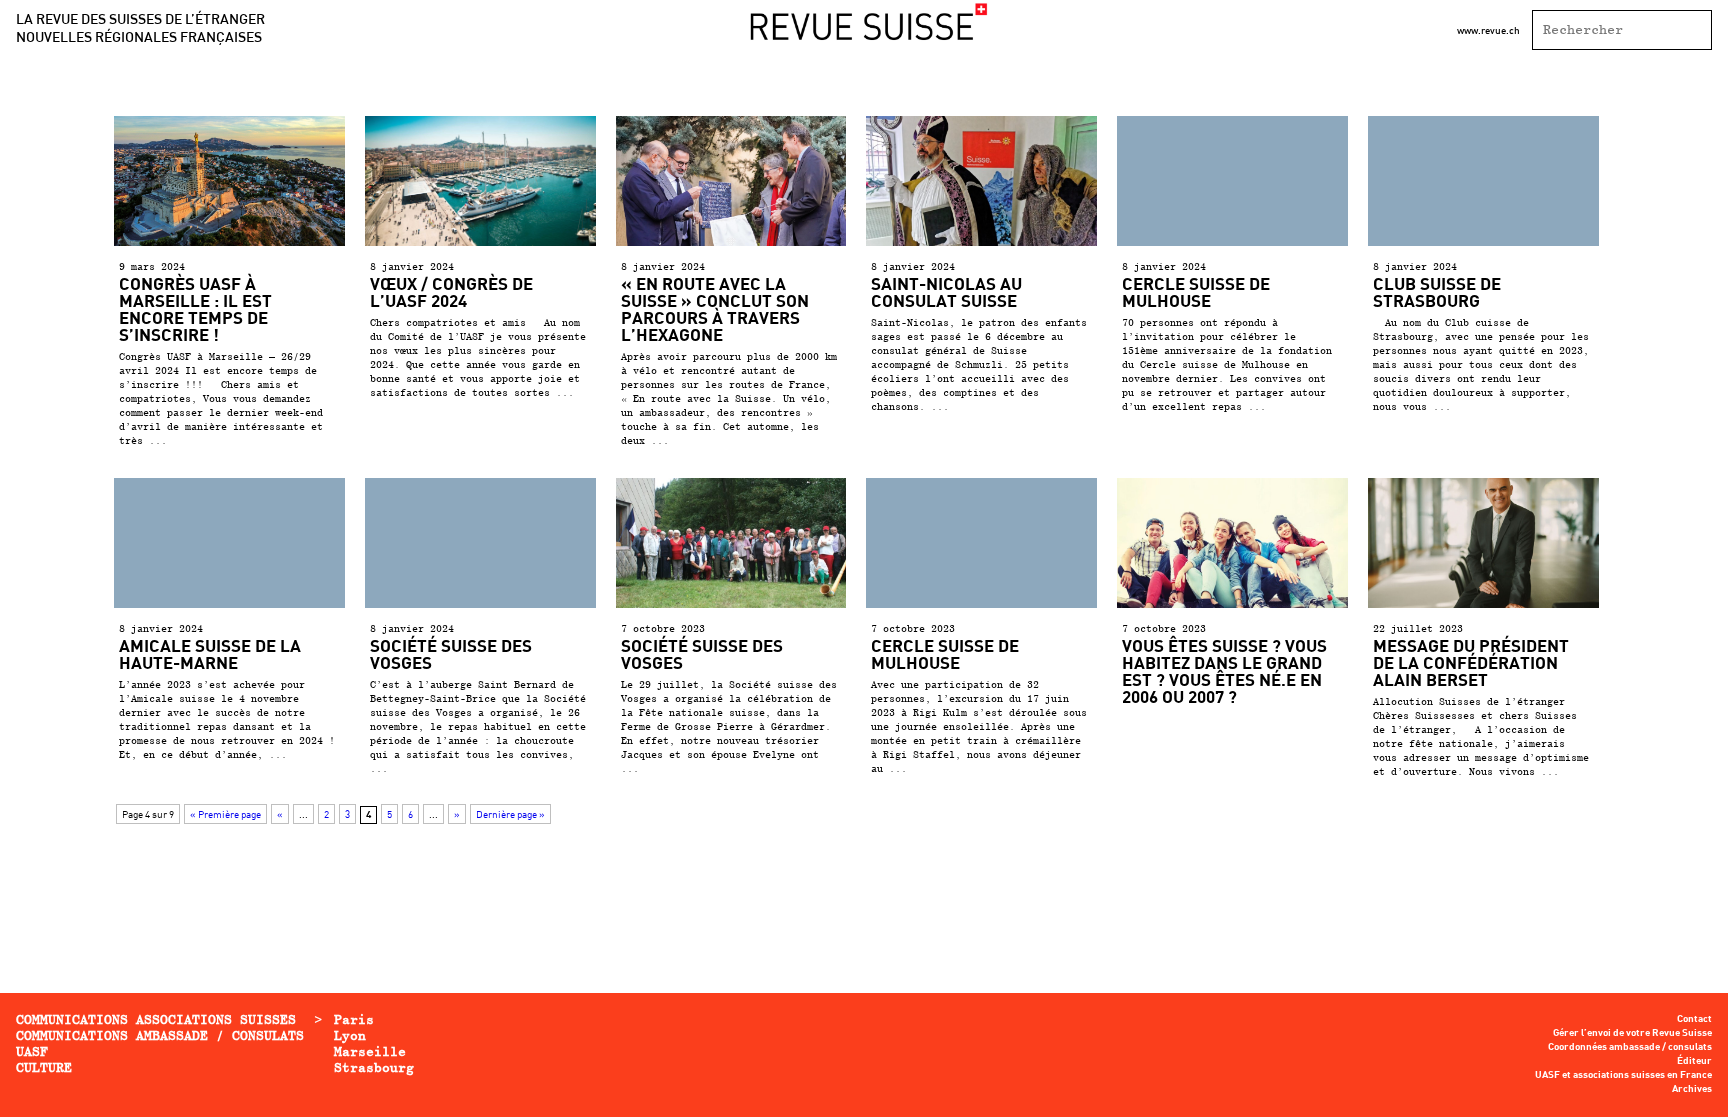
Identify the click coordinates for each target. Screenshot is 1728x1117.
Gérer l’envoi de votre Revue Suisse (1632, 1033)
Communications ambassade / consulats (160, 1035)
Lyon (350, 1035)
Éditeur (1694, 1061)
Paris (354, 1019)
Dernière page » (510, 814)
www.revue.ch (1488, 30)
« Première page (225, 814)
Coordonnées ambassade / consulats (1630, 1047)
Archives (1692, 1089)
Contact (1694, 1019)
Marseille (370, 1051)
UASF (32, 1051)
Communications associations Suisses (156, 1019)
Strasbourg (374, 1067)
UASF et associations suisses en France (1623, 1075)
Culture (44, 1067)
